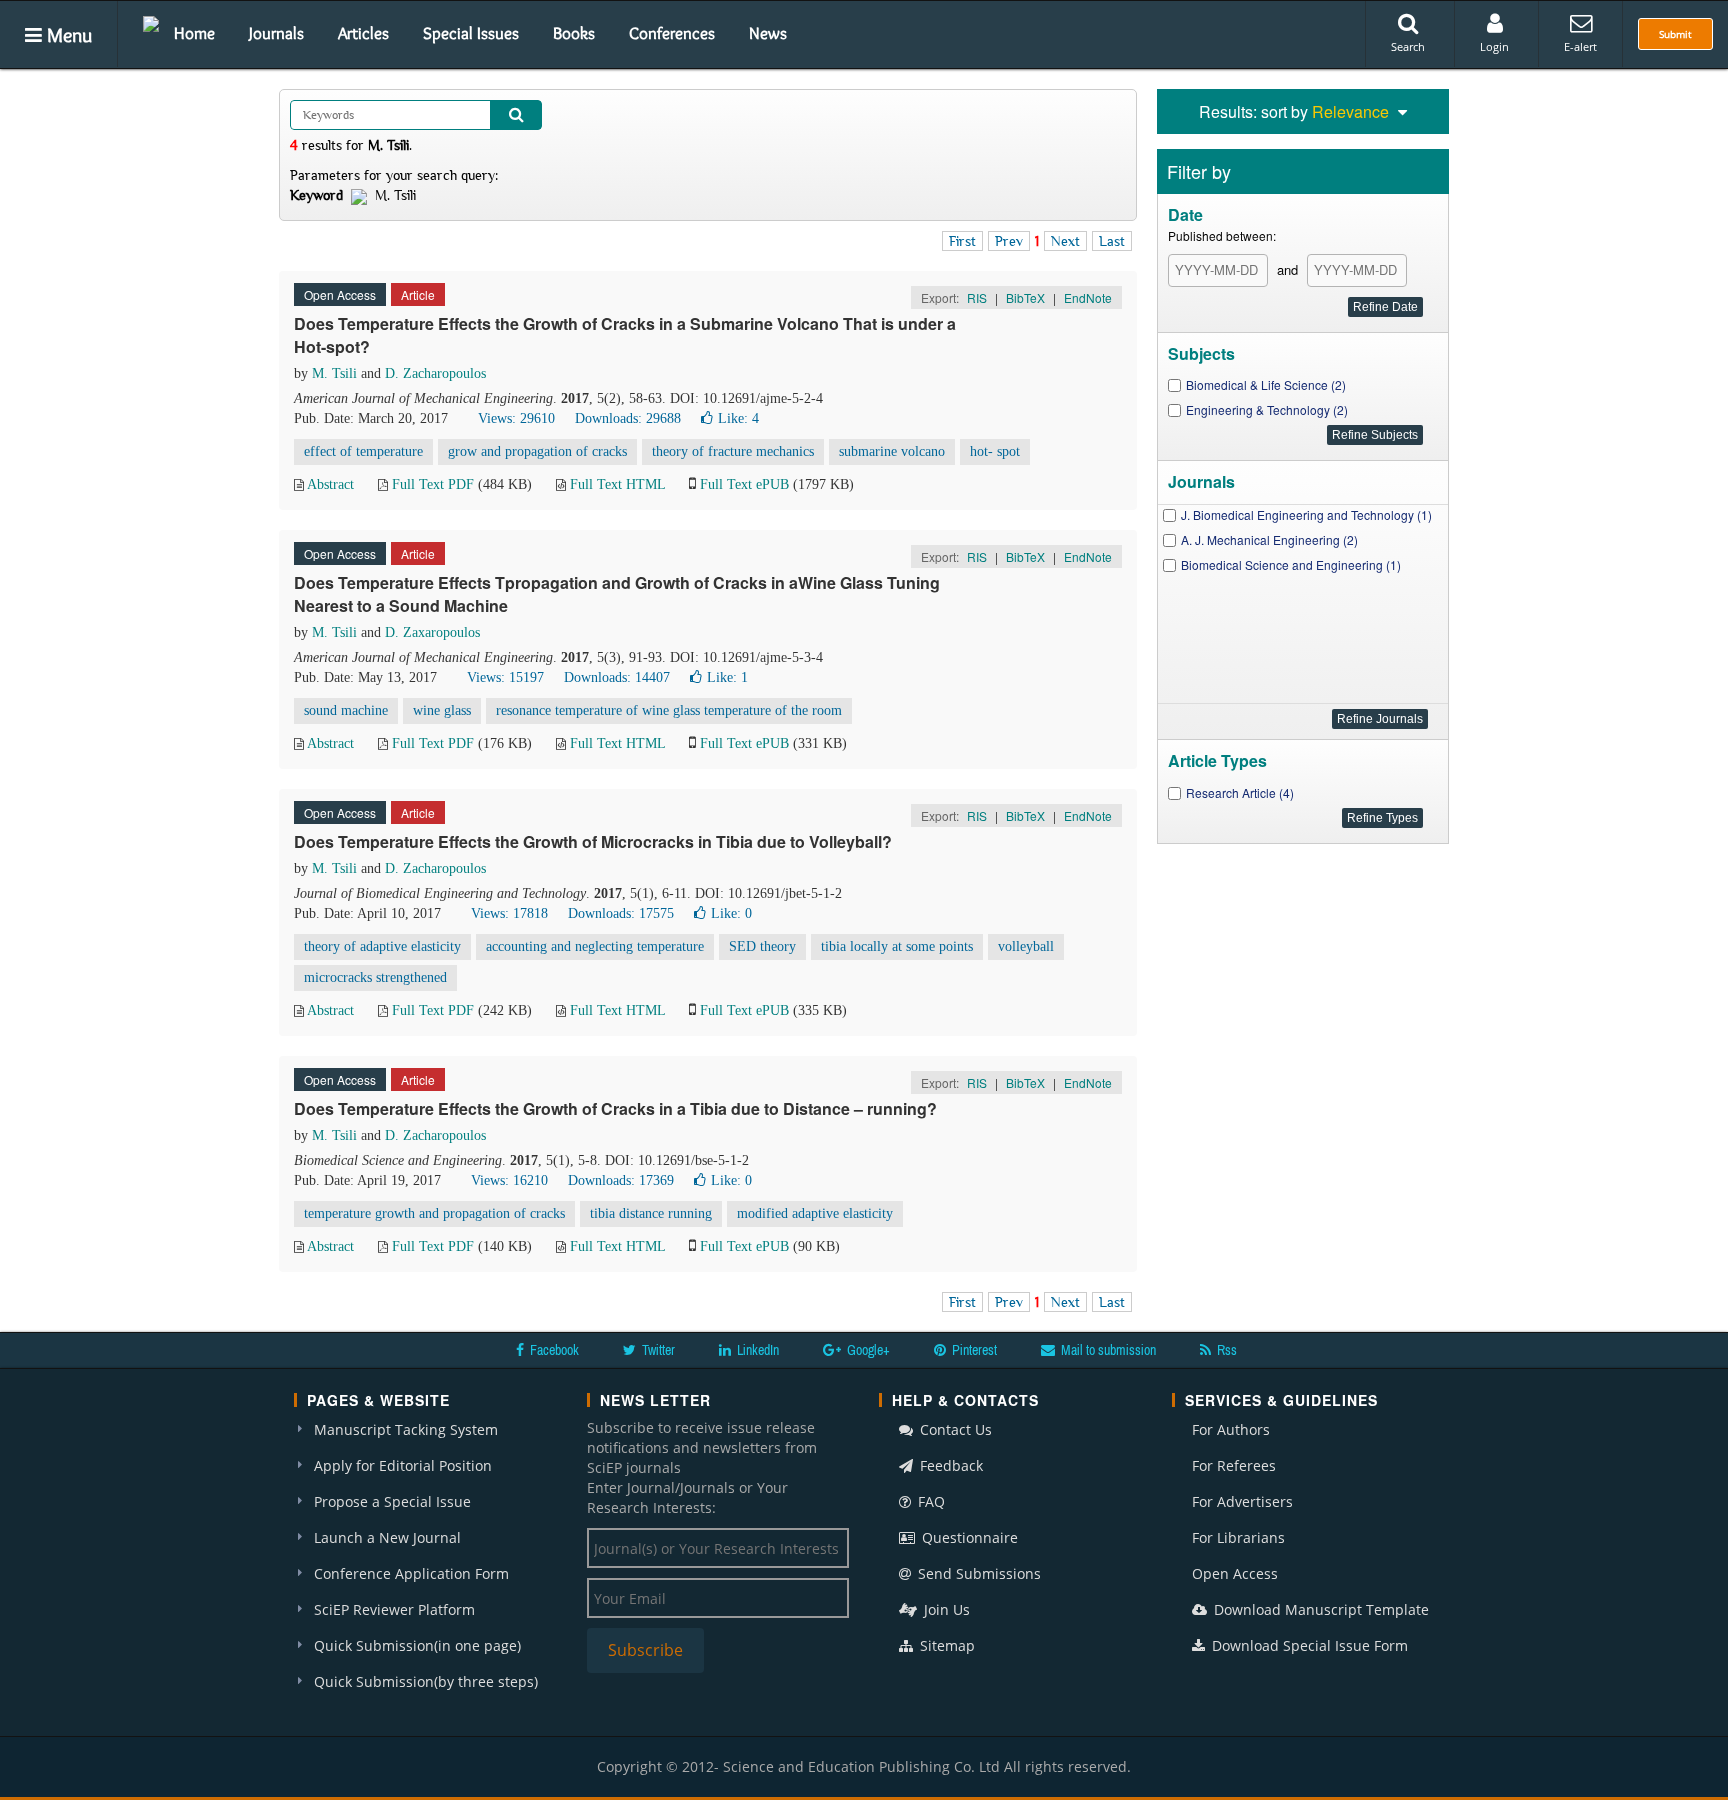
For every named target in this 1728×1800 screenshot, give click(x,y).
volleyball (1026, 946)
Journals (276, 33)
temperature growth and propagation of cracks (434, 1213)
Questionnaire (968, 1537)
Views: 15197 (505, 677)
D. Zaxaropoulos (432, 632)
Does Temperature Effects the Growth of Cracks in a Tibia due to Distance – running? (615, 1108)
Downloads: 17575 (621, 913)
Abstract (330, 484)
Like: (738, 418)
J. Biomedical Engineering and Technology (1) (1306, 514)
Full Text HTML (617, 484)
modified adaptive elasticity (815, 1213)
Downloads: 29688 (628, 418)
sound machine (346, 710)
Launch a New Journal (387, 1537)
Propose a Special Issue (392, 1501)
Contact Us (954, 1429)
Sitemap (945, 1645)
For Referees (1234, 1465)
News (768, 33)
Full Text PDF (433, 484)
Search (1408, 46)
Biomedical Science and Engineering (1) (1291, 564)
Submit (1675, 34)
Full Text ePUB (744, 484)
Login (1494, 46)
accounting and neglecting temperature (595, 946)
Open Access (1235, 1573)
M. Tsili (334, 373)
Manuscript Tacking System (406, 1429)
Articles (363, 33)
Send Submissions (977, 1573)
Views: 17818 (509, 913)
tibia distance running (651, 1213)
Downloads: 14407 (617, 677)
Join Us (945, 1609)
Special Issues (471, 33)
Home (194, 33)
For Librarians (1238, 1537)
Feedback (949, 1465)
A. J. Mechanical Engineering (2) (1269, 539)
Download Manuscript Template (1319, 1609)
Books (574, 33)
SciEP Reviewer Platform (394, 1609)
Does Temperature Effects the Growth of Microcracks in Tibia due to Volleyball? (593, 841)
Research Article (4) (1240, 792)
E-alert (1580, 46)
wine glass (442, 710)
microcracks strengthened (375, 977)
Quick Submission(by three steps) (426, 1681)
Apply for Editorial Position (403, 1465)
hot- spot (995, 451)
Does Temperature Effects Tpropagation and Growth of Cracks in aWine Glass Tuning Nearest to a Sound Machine (617, 594)
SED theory (762, 946)
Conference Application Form (411, 1573)
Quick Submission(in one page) (417, 1645)
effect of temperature (363, 451)
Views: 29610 (516, 418)
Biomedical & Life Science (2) (1266, 384)
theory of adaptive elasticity (382, 946)
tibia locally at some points (897, 946)
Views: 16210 (509, 1180)
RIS (977, 297)
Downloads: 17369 (621, 1180)
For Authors (1231, 1429)
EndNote (1088, 297)
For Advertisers (1242, 1501)
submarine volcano (892, 451)
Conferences (672, 33)
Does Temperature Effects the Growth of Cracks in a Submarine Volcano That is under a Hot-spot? (625, 335)
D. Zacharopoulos (435, 373)
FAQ (929, 1501)
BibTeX (1025, 297)
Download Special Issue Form (1308, 1645)
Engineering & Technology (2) (1267, 409)
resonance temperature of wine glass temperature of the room (669, 710)
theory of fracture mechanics (733, 451)
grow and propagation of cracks (537, 451)
